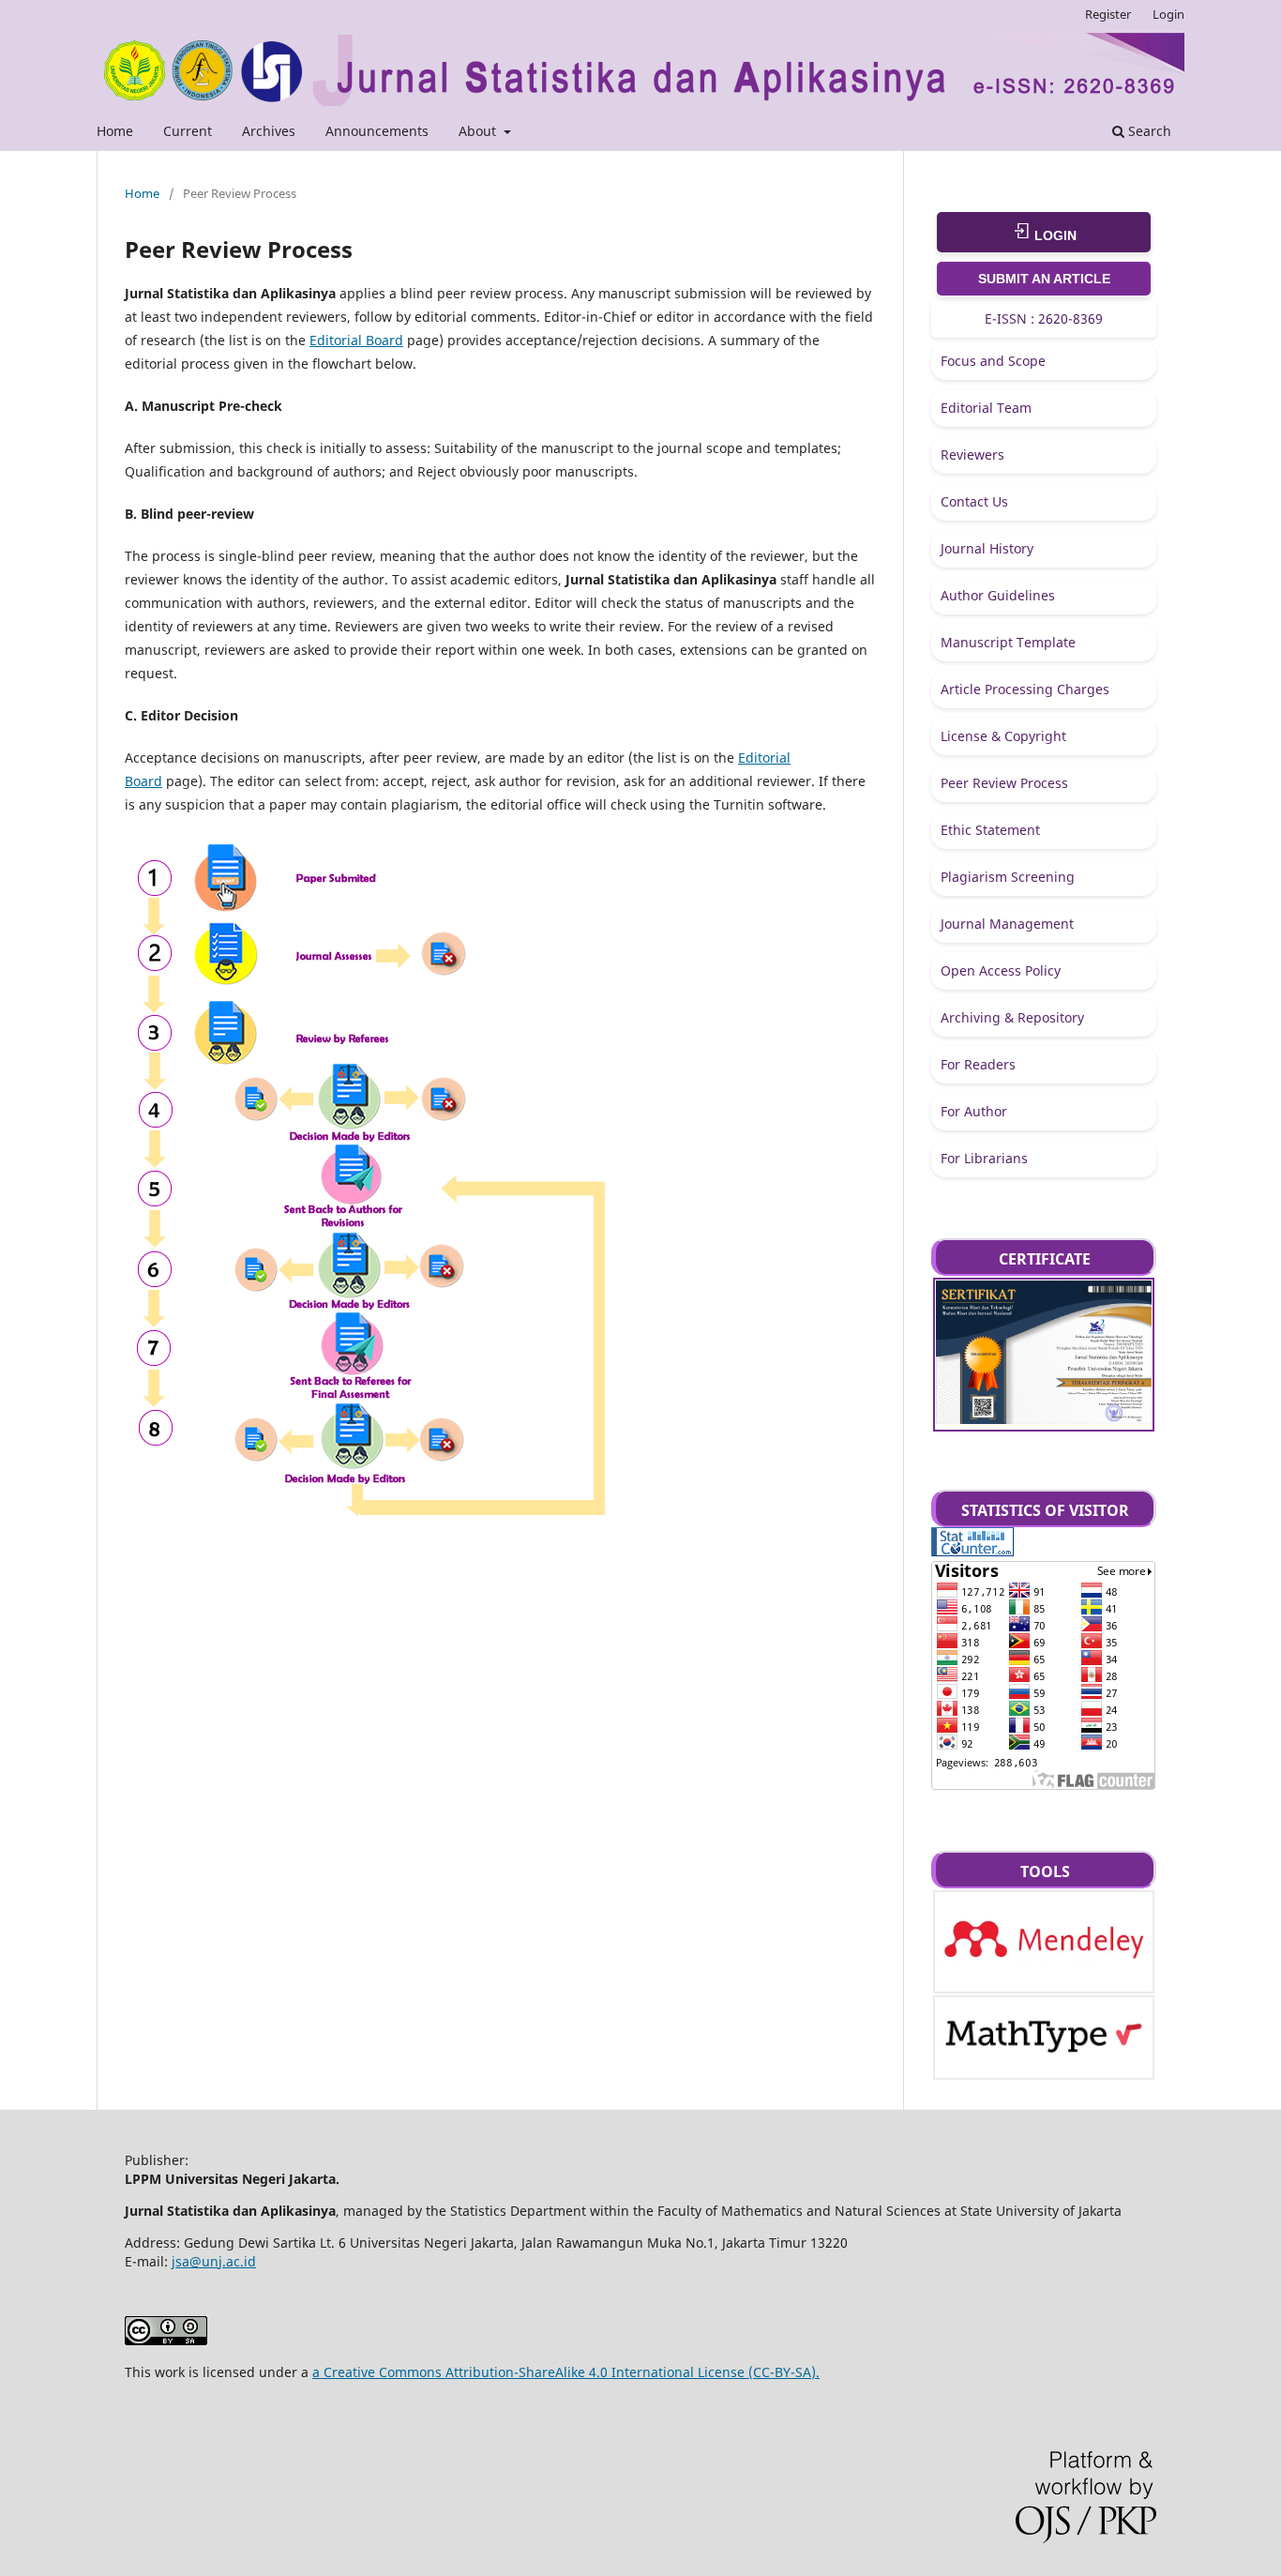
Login (1168, 14)
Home (115, 131)
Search (1148, 131)
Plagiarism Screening (1008, 877)
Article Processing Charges (1025, 689)
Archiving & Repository (1012, 1017)
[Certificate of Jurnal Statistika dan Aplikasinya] (1044, 1419)
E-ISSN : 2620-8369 (1044, 318)
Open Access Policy (1001, 970)
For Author (974, 1111)
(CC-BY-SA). (782, 2372)
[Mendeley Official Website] (1044, 1981)
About (479, 131)
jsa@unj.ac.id (214, 2261)
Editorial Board (356, 340)
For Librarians (984, 1158)
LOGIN (1054, 235)
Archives (269, 131)
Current (188, 131)
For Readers (978, 1064)
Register (1108, 14)
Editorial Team (986, 408)
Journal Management (1007, 924)
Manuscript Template (1008, 642)
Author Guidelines (998, 595)
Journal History (987, 548)
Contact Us (974, 501)
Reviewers (972, 455)
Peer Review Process (1004, 783)
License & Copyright (1003, 736)
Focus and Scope (993, 361)
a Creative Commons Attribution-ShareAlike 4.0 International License (528, 2372)
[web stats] (972, 1551)
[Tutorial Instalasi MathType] (1044, 2054)
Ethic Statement (990, 830)
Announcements (377, 131)
